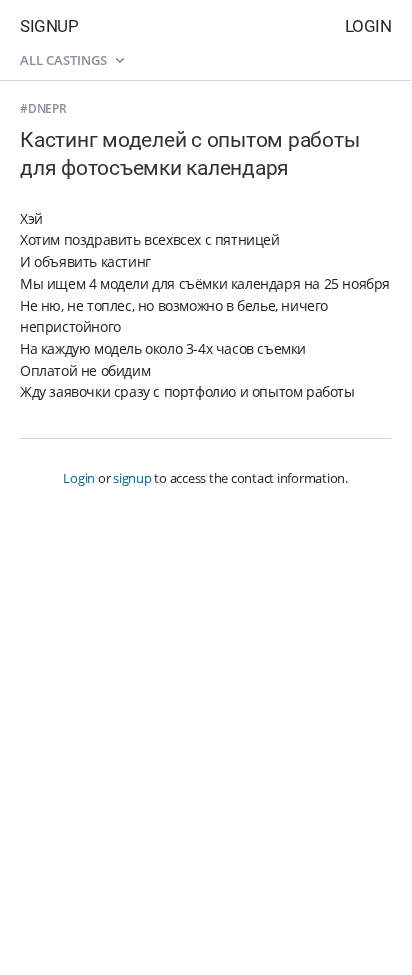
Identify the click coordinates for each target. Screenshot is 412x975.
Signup (49, 26)
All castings (65, 60)
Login (368, 26)
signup (132, 478)
